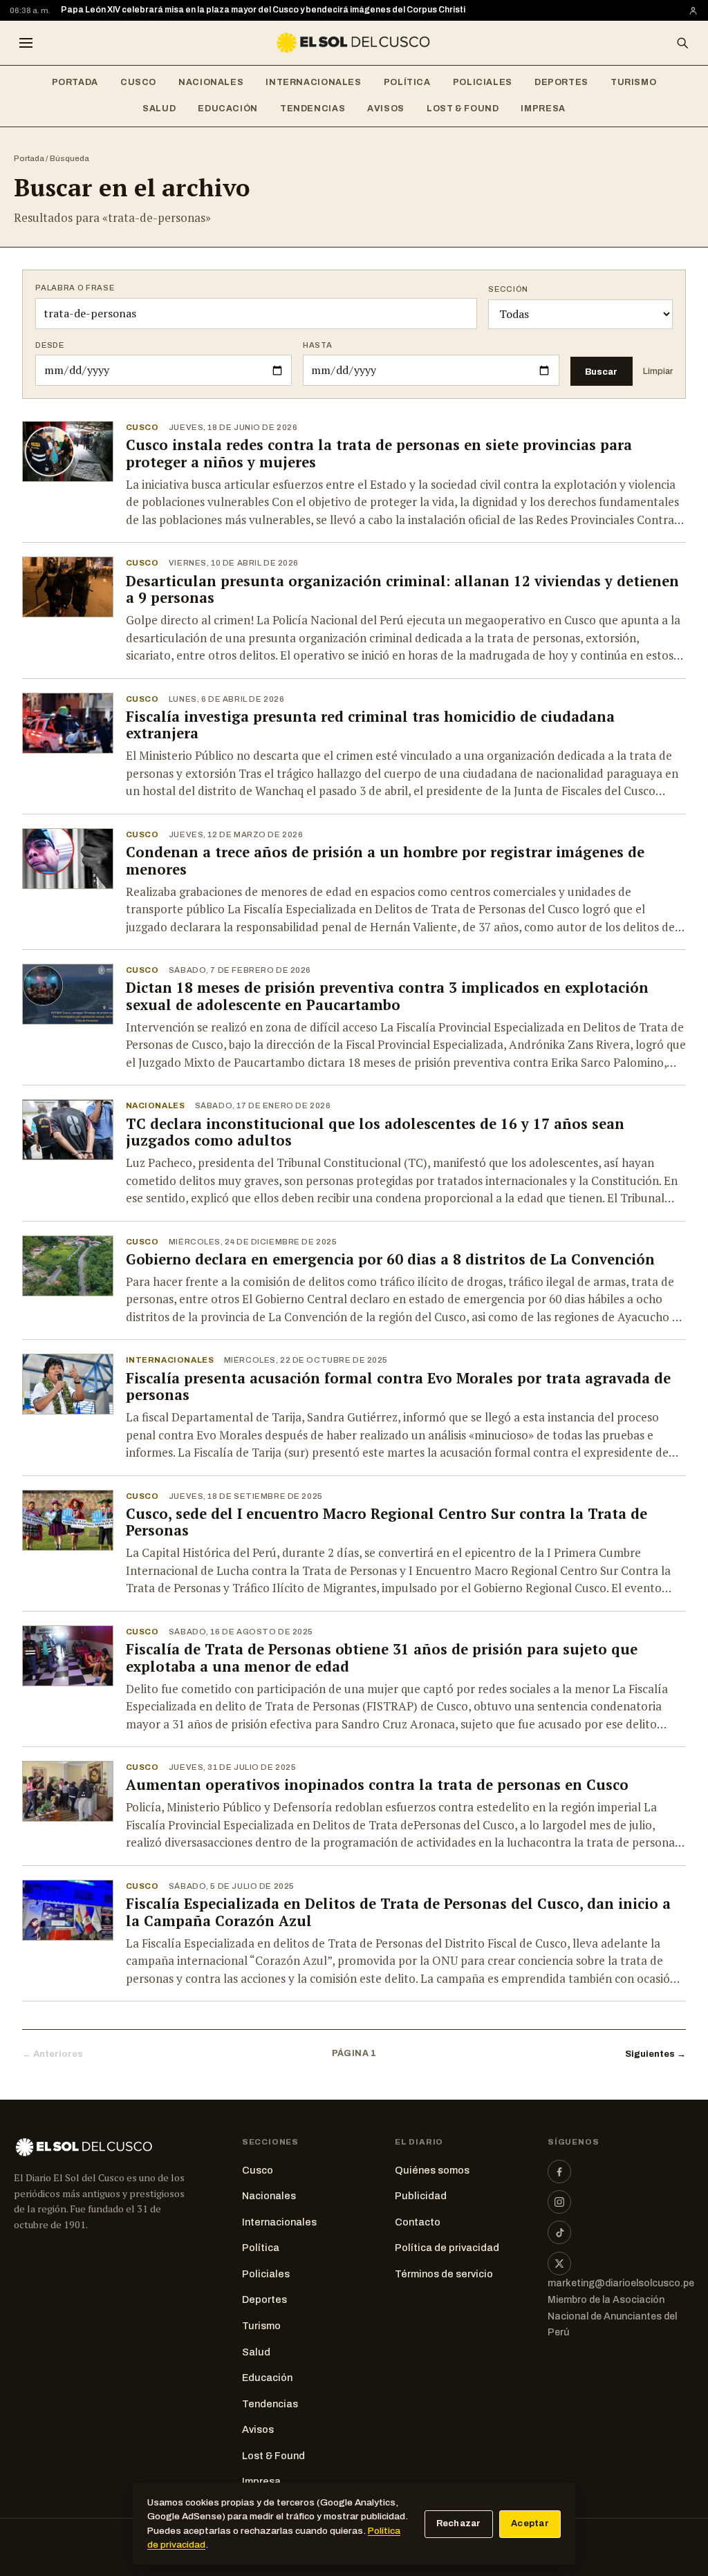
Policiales (483, 82)
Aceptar (530, 2523)
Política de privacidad (447, 2248)
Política (407, 82)
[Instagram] (559, 2202)
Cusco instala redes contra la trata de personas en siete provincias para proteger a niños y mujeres (379, 454)
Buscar (601, 372)
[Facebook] (559, 2172)
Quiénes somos (432, 2170)
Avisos (386, 109)
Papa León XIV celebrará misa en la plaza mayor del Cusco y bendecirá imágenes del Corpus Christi (263, 10)
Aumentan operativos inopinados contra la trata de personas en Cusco (377, 1785)
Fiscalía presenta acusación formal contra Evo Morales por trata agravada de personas (398, 1387)
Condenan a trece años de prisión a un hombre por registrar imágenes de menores (385, 861)
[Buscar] (682, 43)
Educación (228, 109)
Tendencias (313, 109)
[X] (559, 2264)
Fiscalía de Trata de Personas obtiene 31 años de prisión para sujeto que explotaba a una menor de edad (382, 1658)
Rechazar (459, 2523)
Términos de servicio (444, 2274)
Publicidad (421, 2196)
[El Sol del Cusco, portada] (354, 43)
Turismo (633, 82)
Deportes (561, 82)
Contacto (418, 2222)
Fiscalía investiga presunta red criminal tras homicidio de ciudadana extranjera (370, 725)
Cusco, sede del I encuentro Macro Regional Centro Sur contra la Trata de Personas (386, 1522)
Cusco (138, 82)
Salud (159, 109)
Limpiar (658, 371)
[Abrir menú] (26, 43)
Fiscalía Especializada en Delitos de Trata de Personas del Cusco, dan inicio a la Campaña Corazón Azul (398, 1912)
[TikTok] (559, 2232)
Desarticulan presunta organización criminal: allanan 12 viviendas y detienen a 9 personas (402, 590)
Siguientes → (655, 2054)
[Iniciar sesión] (693, 11)
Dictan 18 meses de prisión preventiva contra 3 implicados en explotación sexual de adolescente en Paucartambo (387, 996)
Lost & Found (463, 109)
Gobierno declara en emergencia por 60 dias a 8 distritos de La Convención (390, 1259)
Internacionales (313, 82)
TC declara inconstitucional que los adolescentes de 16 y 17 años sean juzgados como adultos (375, 1132)
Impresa (543, 109)
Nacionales (211, 82)
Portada (75, 82)
